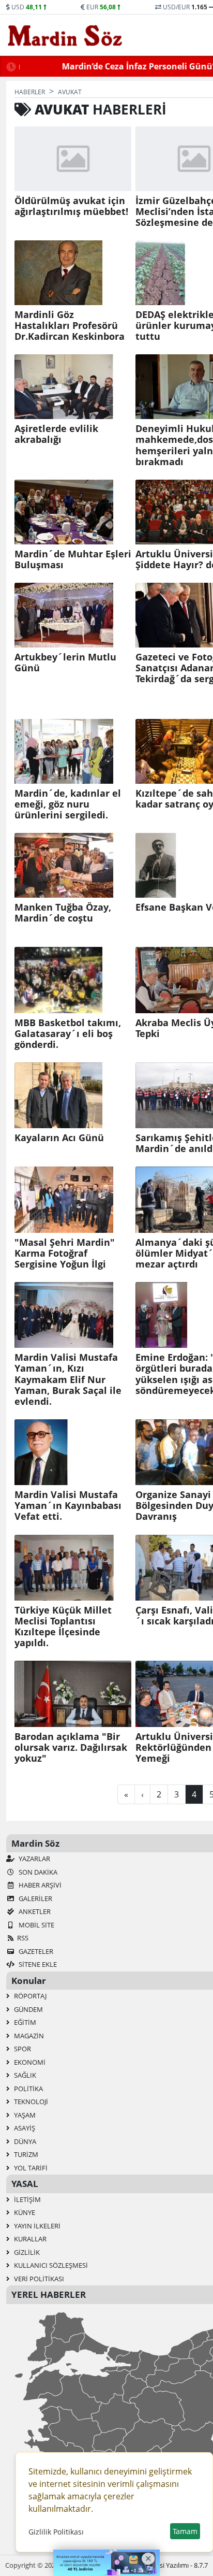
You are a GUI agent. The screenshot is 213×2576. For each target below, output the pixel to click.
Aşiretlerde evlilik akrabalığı (56, 434)
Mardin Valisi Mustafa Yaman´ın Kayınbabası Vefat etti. (68, 1506)
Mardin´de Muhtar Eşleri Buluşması (73, 559)
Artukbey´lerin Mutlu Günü (65, 663)
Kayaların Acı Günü (59, 1138)
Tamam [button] (185, 2531)
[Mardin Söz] (65, 35)
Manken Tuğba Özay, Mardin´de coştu (63, 913)
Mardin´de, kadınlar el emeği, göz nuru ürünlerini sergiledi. (68, 804)
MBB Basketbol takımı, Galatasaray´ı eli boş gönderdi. (68, 1034)
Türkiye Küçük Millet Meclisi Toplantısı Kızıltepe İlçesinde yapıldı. (63, 1627)
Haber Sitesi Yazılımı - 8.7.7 (168, 2565)
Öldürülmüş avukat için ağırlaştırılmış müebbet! (71, 206)
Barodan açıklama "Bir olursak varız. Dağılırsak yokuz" (71, 1747)
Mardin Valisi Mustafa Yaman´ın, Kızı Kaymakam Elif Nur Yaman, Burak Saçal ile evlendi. (68, 1379)
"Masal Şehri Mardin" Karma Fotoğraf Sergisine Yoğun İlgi (65, 1253)
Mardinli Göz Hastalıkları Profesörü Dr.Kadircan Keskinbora (70, 326)
